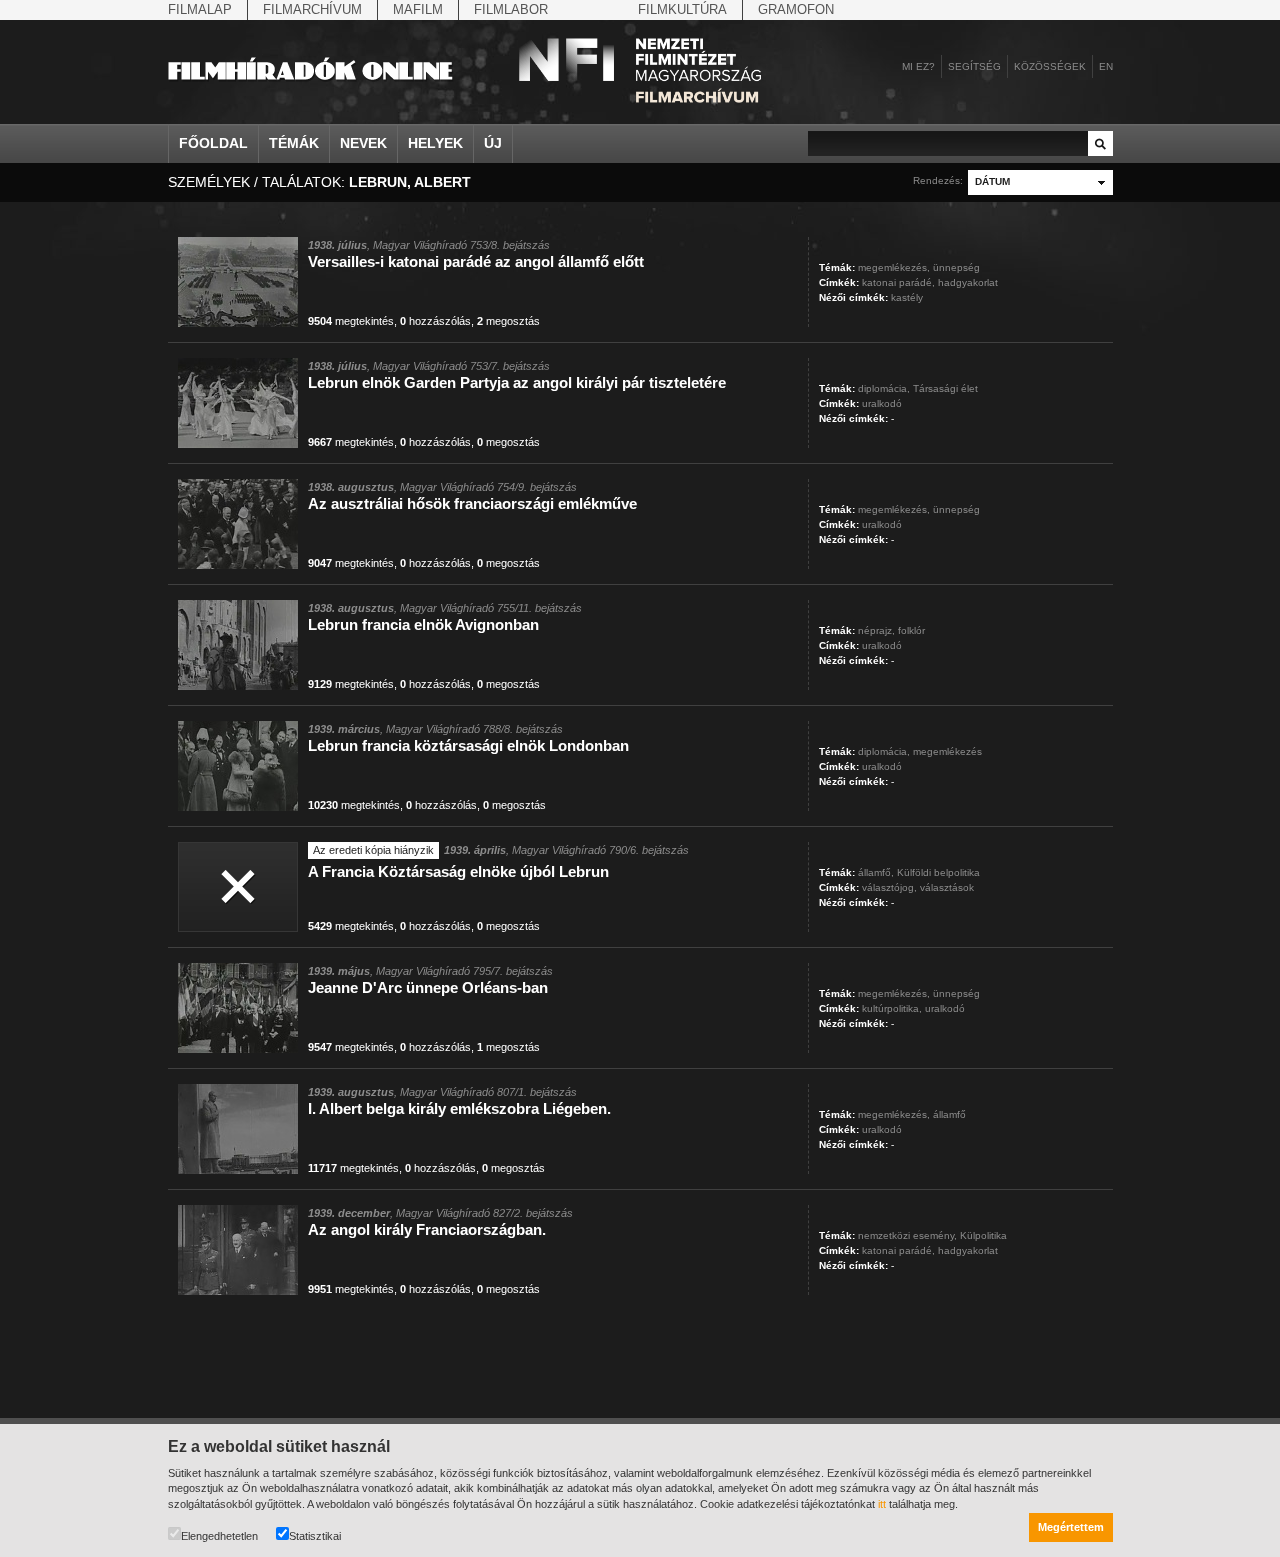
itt (882, 1504)
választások (947, 887)
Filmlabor (511, 9)
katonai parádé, (898, 282)
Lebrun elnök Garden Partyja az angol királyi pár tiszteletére (517, 382)
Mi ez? (918, 66)
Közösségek (1050, 66)
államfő (949, 1114)
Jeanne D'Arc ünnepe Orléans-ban (428, 987)
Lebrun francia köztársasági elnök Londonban (468, 745)
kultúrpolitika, (892, 1008)
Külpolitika (983, 1235)
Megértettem (1071, 1527)
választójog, (889, 887)
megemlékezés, (894, 267)
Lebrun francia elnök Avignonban (423, 624)
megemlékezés (947, 751)
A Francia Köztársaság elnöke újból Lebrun (458, 871)
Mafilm (418, 9)
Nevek (363, 143)
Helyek (435, 143)
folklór (911, 630)
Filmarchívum (312, 9)
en (1106, 66)
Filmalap (200, 9)
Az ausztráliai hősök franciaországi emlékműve (472, 503)
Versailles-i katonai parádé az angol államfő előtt (476, 261)
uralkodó (882, 403)
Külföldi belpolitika (938, 872)
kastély (907, 297)
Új (493, 143)
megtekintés (351, 321)
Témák (294, 143)
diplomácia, (884, 388)
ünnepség (956, 267)
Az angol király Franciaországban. (427, 1229)
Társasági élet (945, 388)
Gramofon (796, 9)
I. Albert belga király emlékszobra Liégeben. (459, 1108)
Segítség (974, 66)
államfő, (876, 872)
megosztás (508, 321)
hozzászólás (435, 321)
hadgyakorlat (968, 282)
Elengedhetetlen (219, 1536)
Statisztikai (315, 1536)
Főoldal (213, 143)
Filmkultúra (682, 9)
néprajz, (876, 630)
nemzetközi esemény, (907, 1235)
